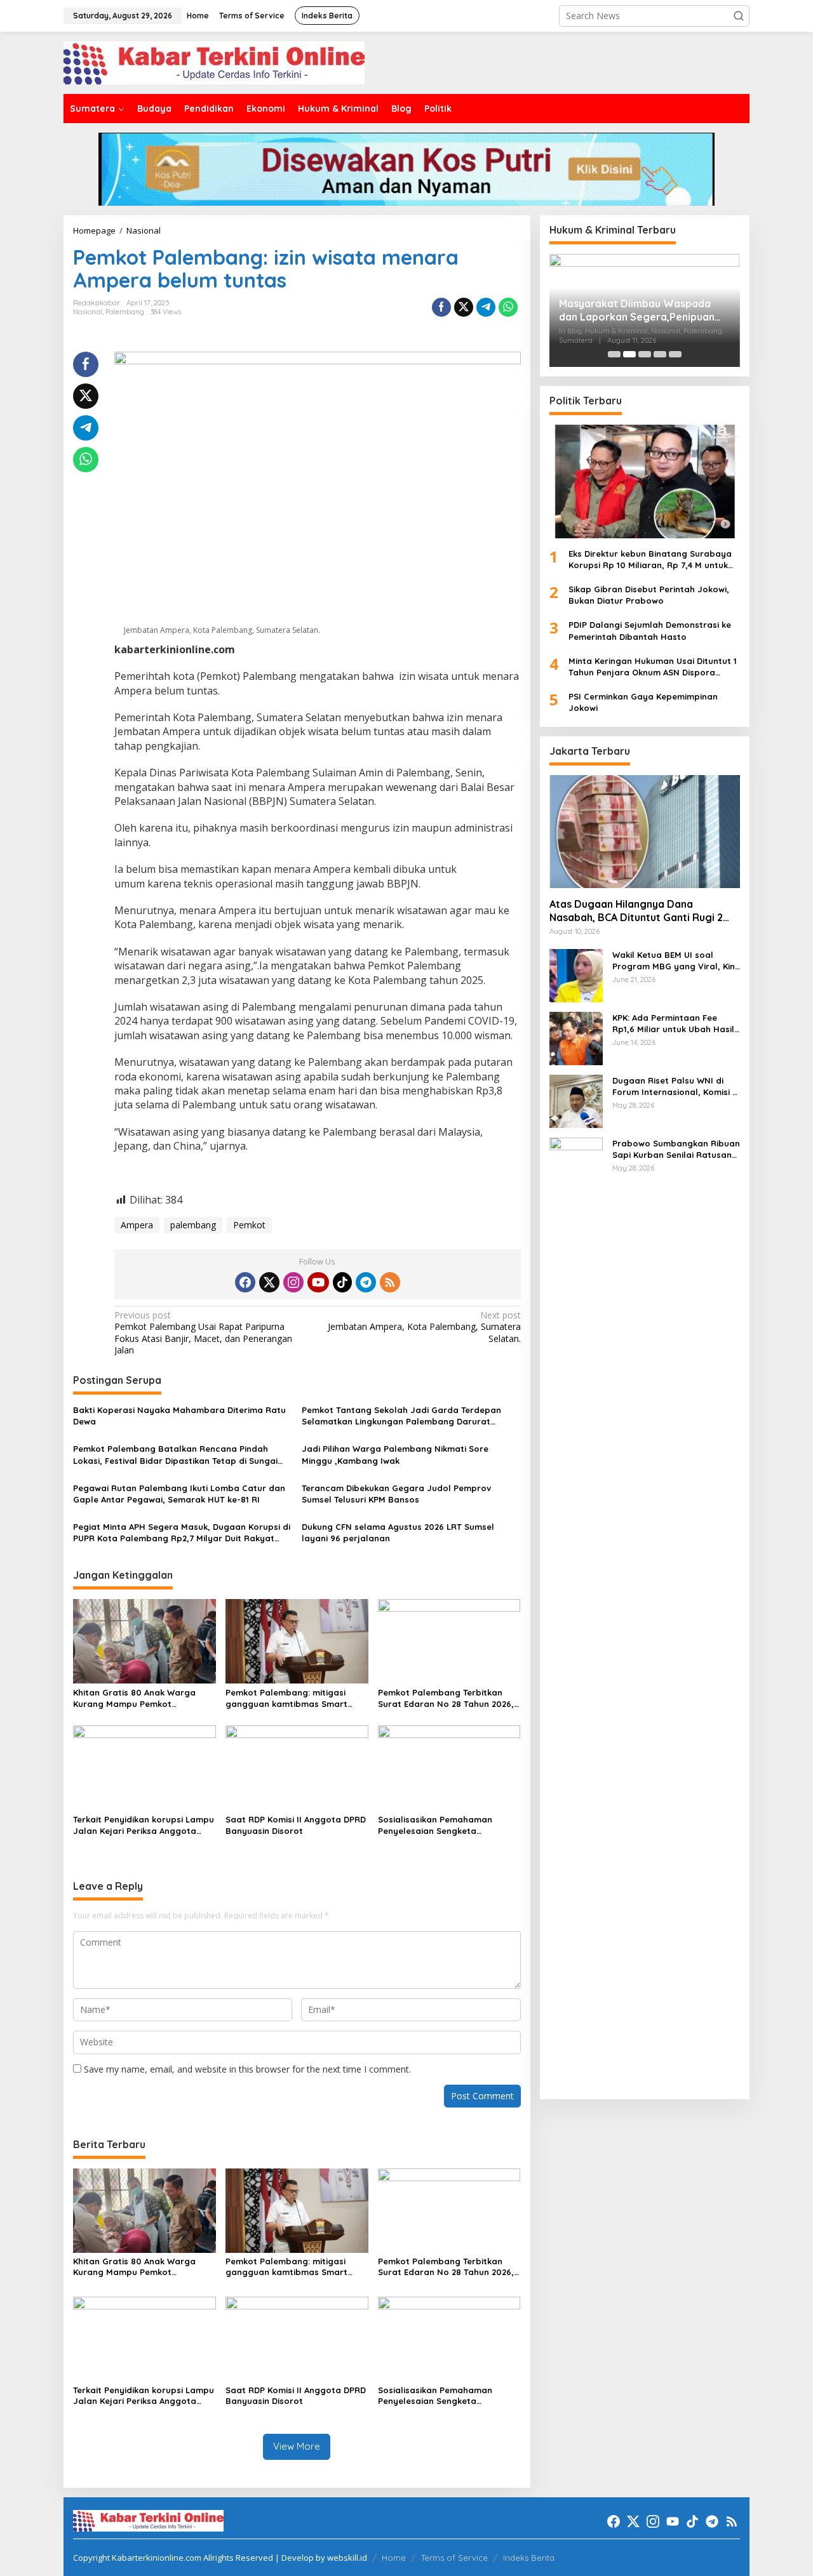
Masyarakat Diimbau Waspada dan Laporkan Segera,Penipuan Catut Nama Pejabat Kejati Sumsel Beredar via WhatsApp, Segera (643, 310)
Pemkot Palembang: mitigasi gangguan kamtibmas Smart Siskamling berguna (286, 1698)
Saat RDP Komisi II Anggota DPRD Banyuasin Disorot (296, 1825)
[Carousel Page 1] (614, 354)
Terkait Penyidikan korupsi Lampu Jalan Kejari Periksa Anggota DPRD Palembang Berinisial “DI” (144, 1825)
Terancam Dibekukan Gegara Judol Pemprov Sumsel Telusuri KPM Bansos (396, 1494)
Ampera (137, 1225)
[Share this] (441, 307)
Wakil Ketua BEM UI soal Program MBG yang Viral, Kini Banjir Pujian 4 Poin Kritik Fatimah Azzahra (675, 960)
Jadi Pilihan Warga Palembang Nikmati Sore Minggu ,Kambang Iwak (395, 1454)
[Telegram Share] (486, 307)
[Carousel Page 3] (645, 354)
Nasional (88, 312)
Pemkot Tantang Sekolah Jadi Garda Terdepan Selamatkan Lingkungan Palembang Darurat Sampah (401, 1416)
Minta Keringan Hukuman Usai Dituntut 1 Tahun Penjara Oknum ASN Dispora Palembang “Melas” (653, 666)
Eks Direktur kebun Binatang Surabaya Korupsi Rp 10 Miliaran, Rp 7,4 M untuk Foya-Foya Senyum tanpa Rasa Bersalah (650, 559)
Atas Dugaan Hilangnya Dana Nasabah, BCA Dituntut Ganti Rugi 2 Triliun (636, 911)
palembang (193, 1225)
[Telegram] (366, 1282)
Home (394, 2558)
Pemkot (249, 1225)
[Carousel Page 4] (660, 354)
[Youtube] (318, 1282)
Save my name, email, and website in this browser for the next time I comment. (247, 2069)
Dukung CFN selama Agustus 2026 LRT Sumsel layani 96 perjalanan (398, 1532)
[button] (739, 16)
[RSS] (390, 1282)
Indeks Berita (529, 2558)
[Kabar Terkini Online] (214, 62)
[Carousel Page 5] (675, 354)
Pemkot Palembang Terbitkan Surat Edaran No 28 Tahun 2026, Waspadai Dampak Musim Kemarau (446, 1698)
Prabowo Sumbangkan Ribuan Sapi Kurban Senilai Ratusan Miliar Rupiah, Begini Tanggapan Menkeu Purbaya (676, 1149)
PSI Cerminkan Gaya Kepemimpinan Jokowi (643, 702)
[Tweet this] (464, 307)
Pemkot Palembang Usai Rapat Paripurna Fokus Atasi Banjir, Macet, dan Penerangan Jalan (203, 1333)
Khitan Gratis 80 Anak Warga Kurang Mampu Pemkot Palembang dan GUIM (134, 1698)
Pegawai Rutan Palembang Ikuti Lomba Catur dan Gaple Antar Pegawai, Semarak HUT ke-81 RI (179, 1494)
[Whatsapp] (508, 307)
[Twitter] (269, 1282)
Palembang (125, 312)
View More (297, 2446)
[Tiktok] (342, 1282)
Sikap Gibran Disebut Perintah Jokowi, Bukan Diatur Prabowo (649, 595)
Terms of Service (454, 2558)
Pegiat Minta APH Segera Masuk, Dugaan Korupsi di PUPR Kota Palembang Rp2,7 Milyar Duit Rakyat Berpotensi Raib (182, 1533)
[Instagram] (293, 1282)
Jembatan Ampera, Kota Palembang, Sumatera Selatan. (424, 1327)
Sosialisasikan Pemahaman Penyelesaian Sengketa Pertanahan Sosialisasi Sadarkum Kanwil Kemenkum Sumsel (449, 1825)
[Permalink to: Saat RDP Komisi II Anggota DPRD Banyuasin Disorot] (297, 1767)
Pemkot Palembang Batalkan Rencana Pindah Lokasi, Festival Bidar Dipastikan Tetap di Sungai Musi (175, 1455)
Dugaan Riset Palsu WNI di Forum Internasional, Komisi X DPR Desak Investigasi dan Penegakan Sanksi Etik (675, 1086)
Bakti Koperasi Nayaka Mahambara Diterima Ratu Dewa (179, 1416)
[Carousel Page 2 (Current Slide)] (629, 354)
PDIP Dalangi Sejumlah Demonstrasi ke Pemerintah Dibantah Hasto (650, 630)
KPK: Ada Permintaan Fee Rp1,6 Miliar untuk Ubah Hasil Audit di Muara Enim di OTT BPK (673, 1023)
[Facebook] (245, 1282)
